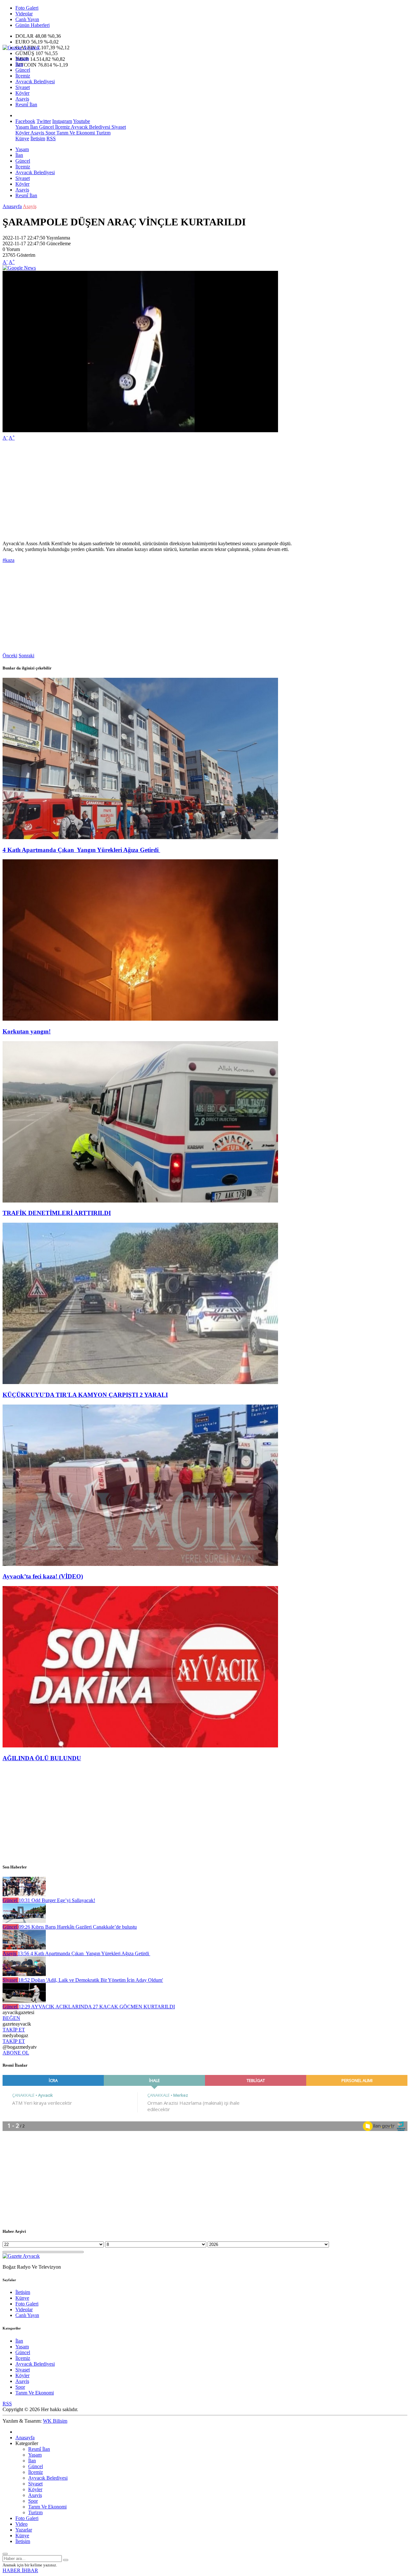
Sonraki (26, 656)
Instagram (62, 121)
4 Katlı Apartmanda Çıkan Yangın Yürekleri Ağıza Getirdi (81, 850)
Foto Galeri (27, 8)
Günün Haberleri (33, 25)
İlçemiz (23, 76)
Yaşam (22, 58)
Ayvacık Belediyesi (35, 81)
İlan (19, 64)
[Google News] (19, 268)
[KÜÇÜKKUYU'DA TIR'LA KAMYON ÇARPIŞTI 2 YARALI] (140, 1382)
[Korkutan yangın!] (140, 1019)
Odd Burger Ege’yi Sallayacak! (57, 1900)
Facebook (25, 121)
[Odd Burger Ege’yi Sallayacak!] (24, 1895)
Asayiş (22, 99)
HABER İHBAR (20, 2570)
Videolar (24, 14)
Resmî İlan (26, 105)
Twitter (44, 121)
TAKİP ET (14, 2030)
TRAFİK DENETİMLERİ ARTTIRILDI (57, 1213)
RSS (51, 138)
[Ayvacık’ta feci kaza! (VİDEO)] (140, 1564)
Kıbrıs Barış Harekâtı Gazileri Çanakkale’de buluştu (78, 1927)
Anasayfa (12, 206)
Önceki (10, 656)
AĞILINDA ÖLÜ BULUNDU (42, 1758)
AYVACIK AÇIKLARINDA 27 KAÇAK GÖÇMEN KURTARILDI (97, 2007)
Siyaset (23, 87)
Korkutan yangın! (27, 1031)
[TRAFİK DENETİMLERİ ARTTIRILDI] (140, 1201)
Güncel (23, 70)
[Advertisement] (195, 491)
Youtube (82, 121)
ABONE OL (16, 2053)
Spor (50, 133)
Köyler (22, 93)
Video (21, 2524)
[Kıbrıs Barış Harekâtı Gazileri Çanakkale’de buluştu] (24, 1921)
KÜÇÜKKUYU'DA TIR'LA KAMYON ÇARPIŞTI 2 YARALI (85, 1395)
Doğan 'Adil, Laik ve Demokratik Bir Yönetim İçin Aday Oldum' (91, 1980)
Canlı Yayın (27, 19)
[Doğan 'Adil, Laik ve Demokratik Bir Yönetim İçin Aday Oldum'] (24, 1974)
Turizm (103, 133)
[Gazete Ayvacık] (21, 48)
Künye (22, 138)
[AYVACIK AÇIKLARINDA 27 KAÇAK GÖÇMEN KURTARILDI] (24, 2001)
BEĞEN (11, 2018)
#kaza (8, 560)
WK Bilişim (55, 2421)
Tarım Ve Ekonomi (75, 133)
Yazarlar (24, 2530)
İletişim (38, 138)
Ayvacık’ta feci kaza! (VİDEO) (43, 1576)
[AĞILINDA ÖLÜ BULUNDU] (140, 1746)
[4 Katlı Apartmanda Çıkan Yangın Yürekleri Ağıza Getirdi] (140, 837)
